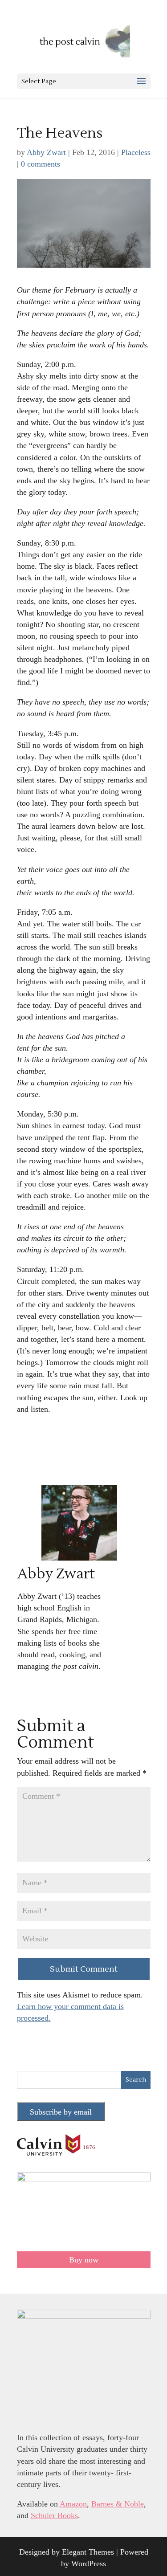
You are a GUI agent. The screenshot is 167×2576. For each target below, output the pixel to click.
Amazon (73, 2504)
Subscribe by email (61, 2112)
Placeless (136, 152)
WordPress (89, 2564)
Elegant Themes (88, 2552)
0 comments (41, 164)
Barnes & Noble (118, 2504)
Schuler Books (54, 2515)
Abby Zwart (46, 152)
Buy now (84, 2260)
